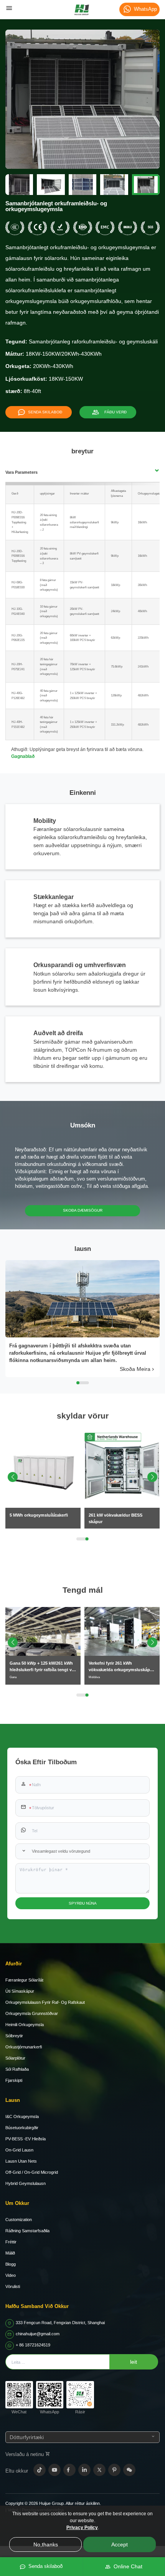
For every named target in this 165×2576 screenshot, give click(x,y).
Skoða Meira (135, 1369)
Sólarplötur (15, 2058)
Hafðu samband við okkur (37, 2306)
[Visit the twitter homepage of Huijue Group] (99, 2470)
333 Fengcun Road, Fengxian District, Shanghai (60, 2323)
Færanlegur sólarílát (24, 1980)
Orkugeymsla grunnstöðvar (32, 2013)
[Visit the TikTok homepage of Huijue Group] (40, 2470)
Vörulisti (13, 2286)
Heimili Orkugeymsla (25, 2025)
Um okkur (17, 2203)
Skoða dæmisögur (83, 1210)
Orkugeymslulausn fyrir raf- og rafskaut (45, 2002)
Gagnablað (23, 756)
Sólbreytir (14, 2036)
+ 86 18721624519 (33, 2345)
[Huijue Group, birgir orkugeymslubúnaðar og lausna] (82, 10)
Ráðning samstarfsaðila (27, 2231)
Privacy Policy (82, 2528)
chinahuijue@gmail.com (38, 2334)
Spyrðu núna (83, 1903)
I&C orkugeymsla (22, 2116)
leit (134, 2362)
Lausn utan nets (21, 2161)
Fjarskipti (14, 2080)
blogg (11, 2264)
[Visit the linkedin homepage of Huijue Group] (84, 2470)
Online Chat (126, 2566)
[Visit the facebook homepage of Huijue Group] (69, 2470)
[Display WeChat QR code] (129, 2470)
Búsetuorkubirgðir (22, 2128)
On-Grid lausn (19, 2150)
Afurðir (14, 1964)
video (11, 2275)
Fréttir (11, 2242)
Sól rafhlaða (17, 2069)
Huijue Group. (52, 2503)
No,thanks (46, 2544)
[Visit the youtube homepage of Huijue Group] (54, 2470)
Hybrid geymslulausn (26, 2183)
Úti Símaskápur (20, 1991)
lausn (13, 2100)
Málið (10, 2253)
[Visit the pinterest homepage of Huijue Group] (114, 2470)
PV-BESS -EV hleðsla (26, 2139)
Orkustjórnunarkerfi (24, 2047)
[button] (152, 1477)
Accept (120, 2544)
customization (19, 2220)
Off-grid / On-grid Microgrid (32, 2172)
